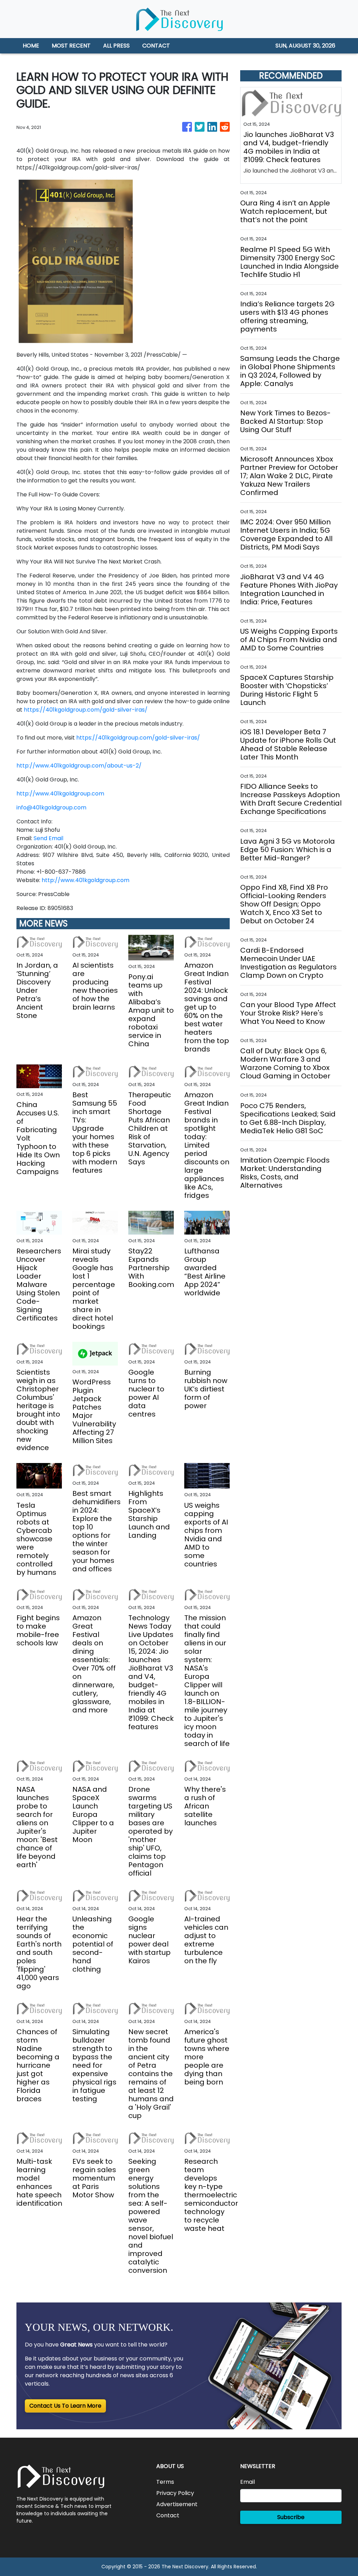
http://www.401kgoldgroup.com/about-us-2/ (79, 766)
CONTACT (156, 46)
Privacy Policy (175, 2493)
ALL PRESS (116, 46)
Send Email (48, 838)
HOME (31, 46)
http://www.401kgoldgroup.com (60, 794)
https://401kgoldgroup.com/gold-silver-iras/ (86, 710)
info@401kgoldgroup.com (51, 807)
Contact (168, 2515)
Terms (165, 2482)
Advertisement (177, 2504)
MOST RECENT (71, 46)
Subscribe (291, 2517)
